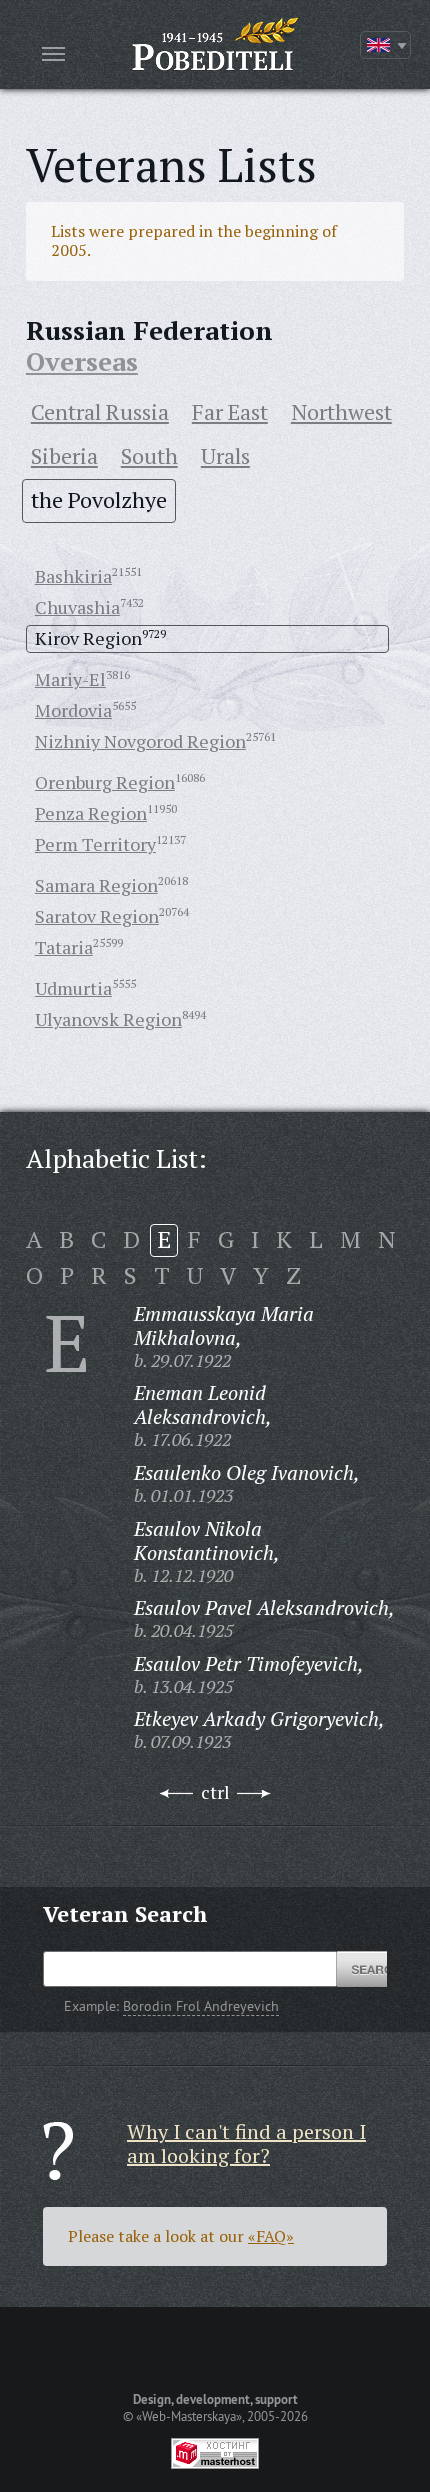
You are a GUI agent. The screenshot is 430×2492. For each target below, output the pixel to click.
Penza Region (91, 813)
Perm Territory (95, 844)
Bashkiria (73, 576)
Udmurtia (73, 988)
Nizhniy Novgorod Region (140, 741)
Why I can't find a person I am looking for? (246, 2143)
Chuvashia (77, 607)
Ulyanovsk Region (108, 1019)
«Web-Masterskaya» (189, 2416)
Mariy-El (70, 679)
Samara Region (96, 885)
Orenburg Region (105, 782)
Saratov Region (97, 916)
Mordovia (73, 710)
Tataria (64, 947)
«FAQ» (271, 2236)
